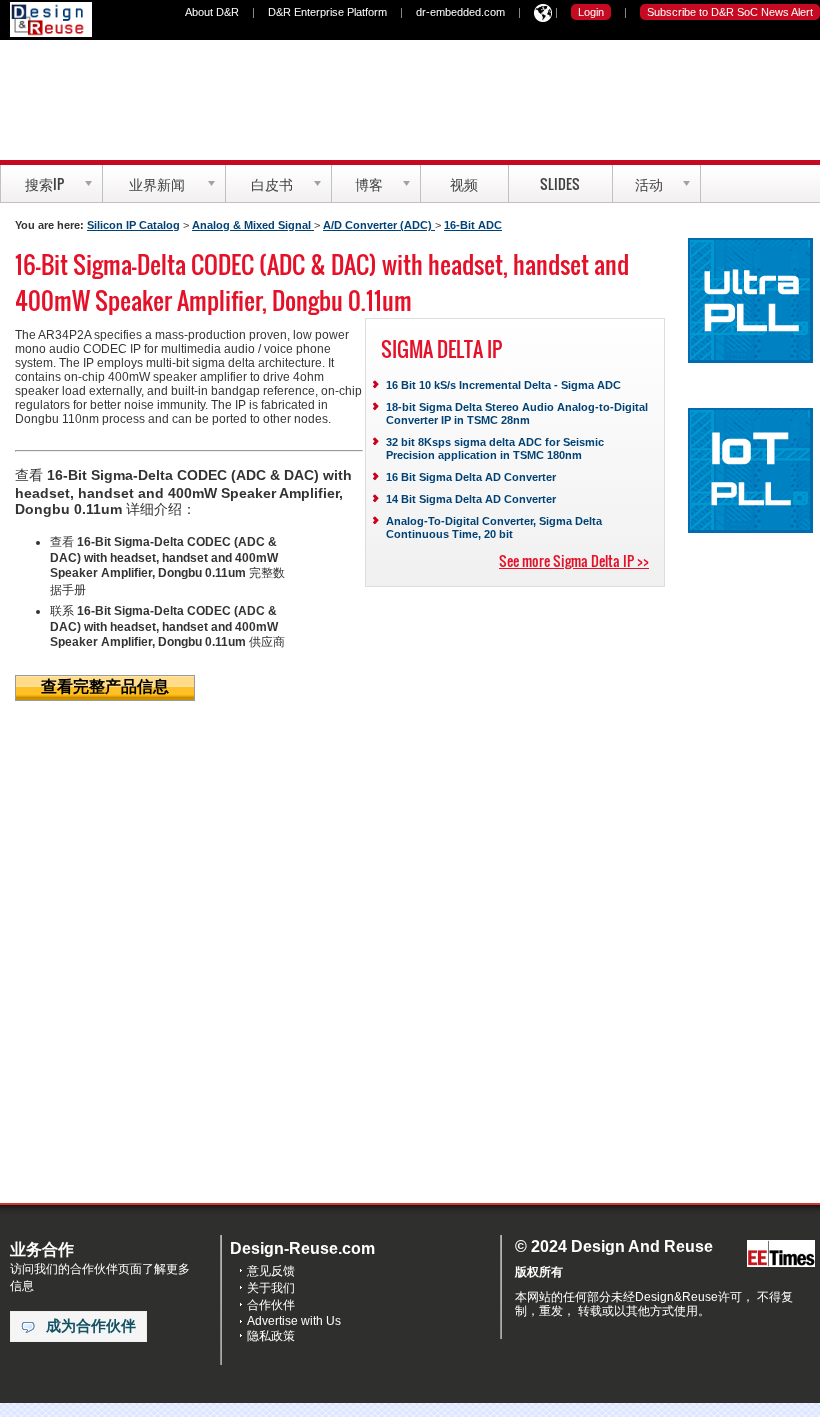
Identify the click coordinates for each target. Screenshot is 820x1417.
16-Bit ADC (473, 225)
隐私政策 (271, 1336)
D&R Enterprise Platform (327, 12)
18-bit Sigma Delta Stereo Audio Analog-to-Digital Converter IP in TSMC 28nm (517, 413)
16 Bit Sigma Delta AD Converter (471, 477)
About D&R (212, 12)
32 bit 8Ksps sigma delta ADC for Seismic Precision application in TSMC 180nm (495, 448)
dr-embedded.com (460, 12)
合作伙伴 (271, 1305)
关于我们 (271, 1288)
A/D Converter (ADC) (379, 225)
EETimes (781, 1254)
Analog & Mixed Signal (253, 225)
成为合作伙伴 (91, 1326)
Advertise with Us (294, 1321)
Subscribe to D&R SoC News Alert (730, 12)
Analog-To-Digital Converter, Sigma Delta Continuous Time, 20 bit (494, 527)
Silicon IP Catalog (133, 225)
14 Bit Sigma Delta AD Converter (471, 499)
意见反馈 (271, 1271)
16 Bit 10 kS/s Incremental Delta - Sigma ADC (503, 385)
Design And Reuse (51, 19)
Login (591, 12)
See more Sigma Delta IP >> (574, 560)
